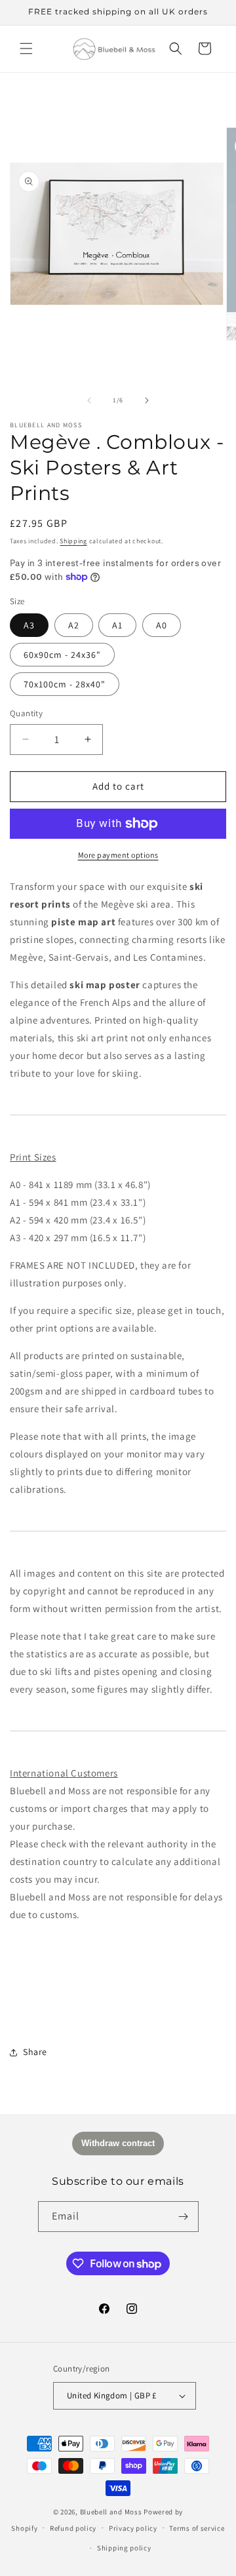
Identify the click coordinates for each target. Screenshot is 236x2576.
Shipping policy (124, 2548)
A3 (29, 625)
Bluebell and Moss (111, 2512)
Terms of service (197, 2528)
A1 (117, 625)
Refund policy (73, 2528)
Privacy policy (133, 2528)
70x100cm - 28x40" (65, 684)
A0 (162, 625)
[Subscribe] (184, 2217)
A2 (74, 625)
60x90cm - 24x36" (62, 655)
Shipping (73, 541)
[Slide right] (147, 400)
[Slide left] (89, 400)
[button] (26, 48)
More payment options (118, 855)
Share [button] (35, 2052)
